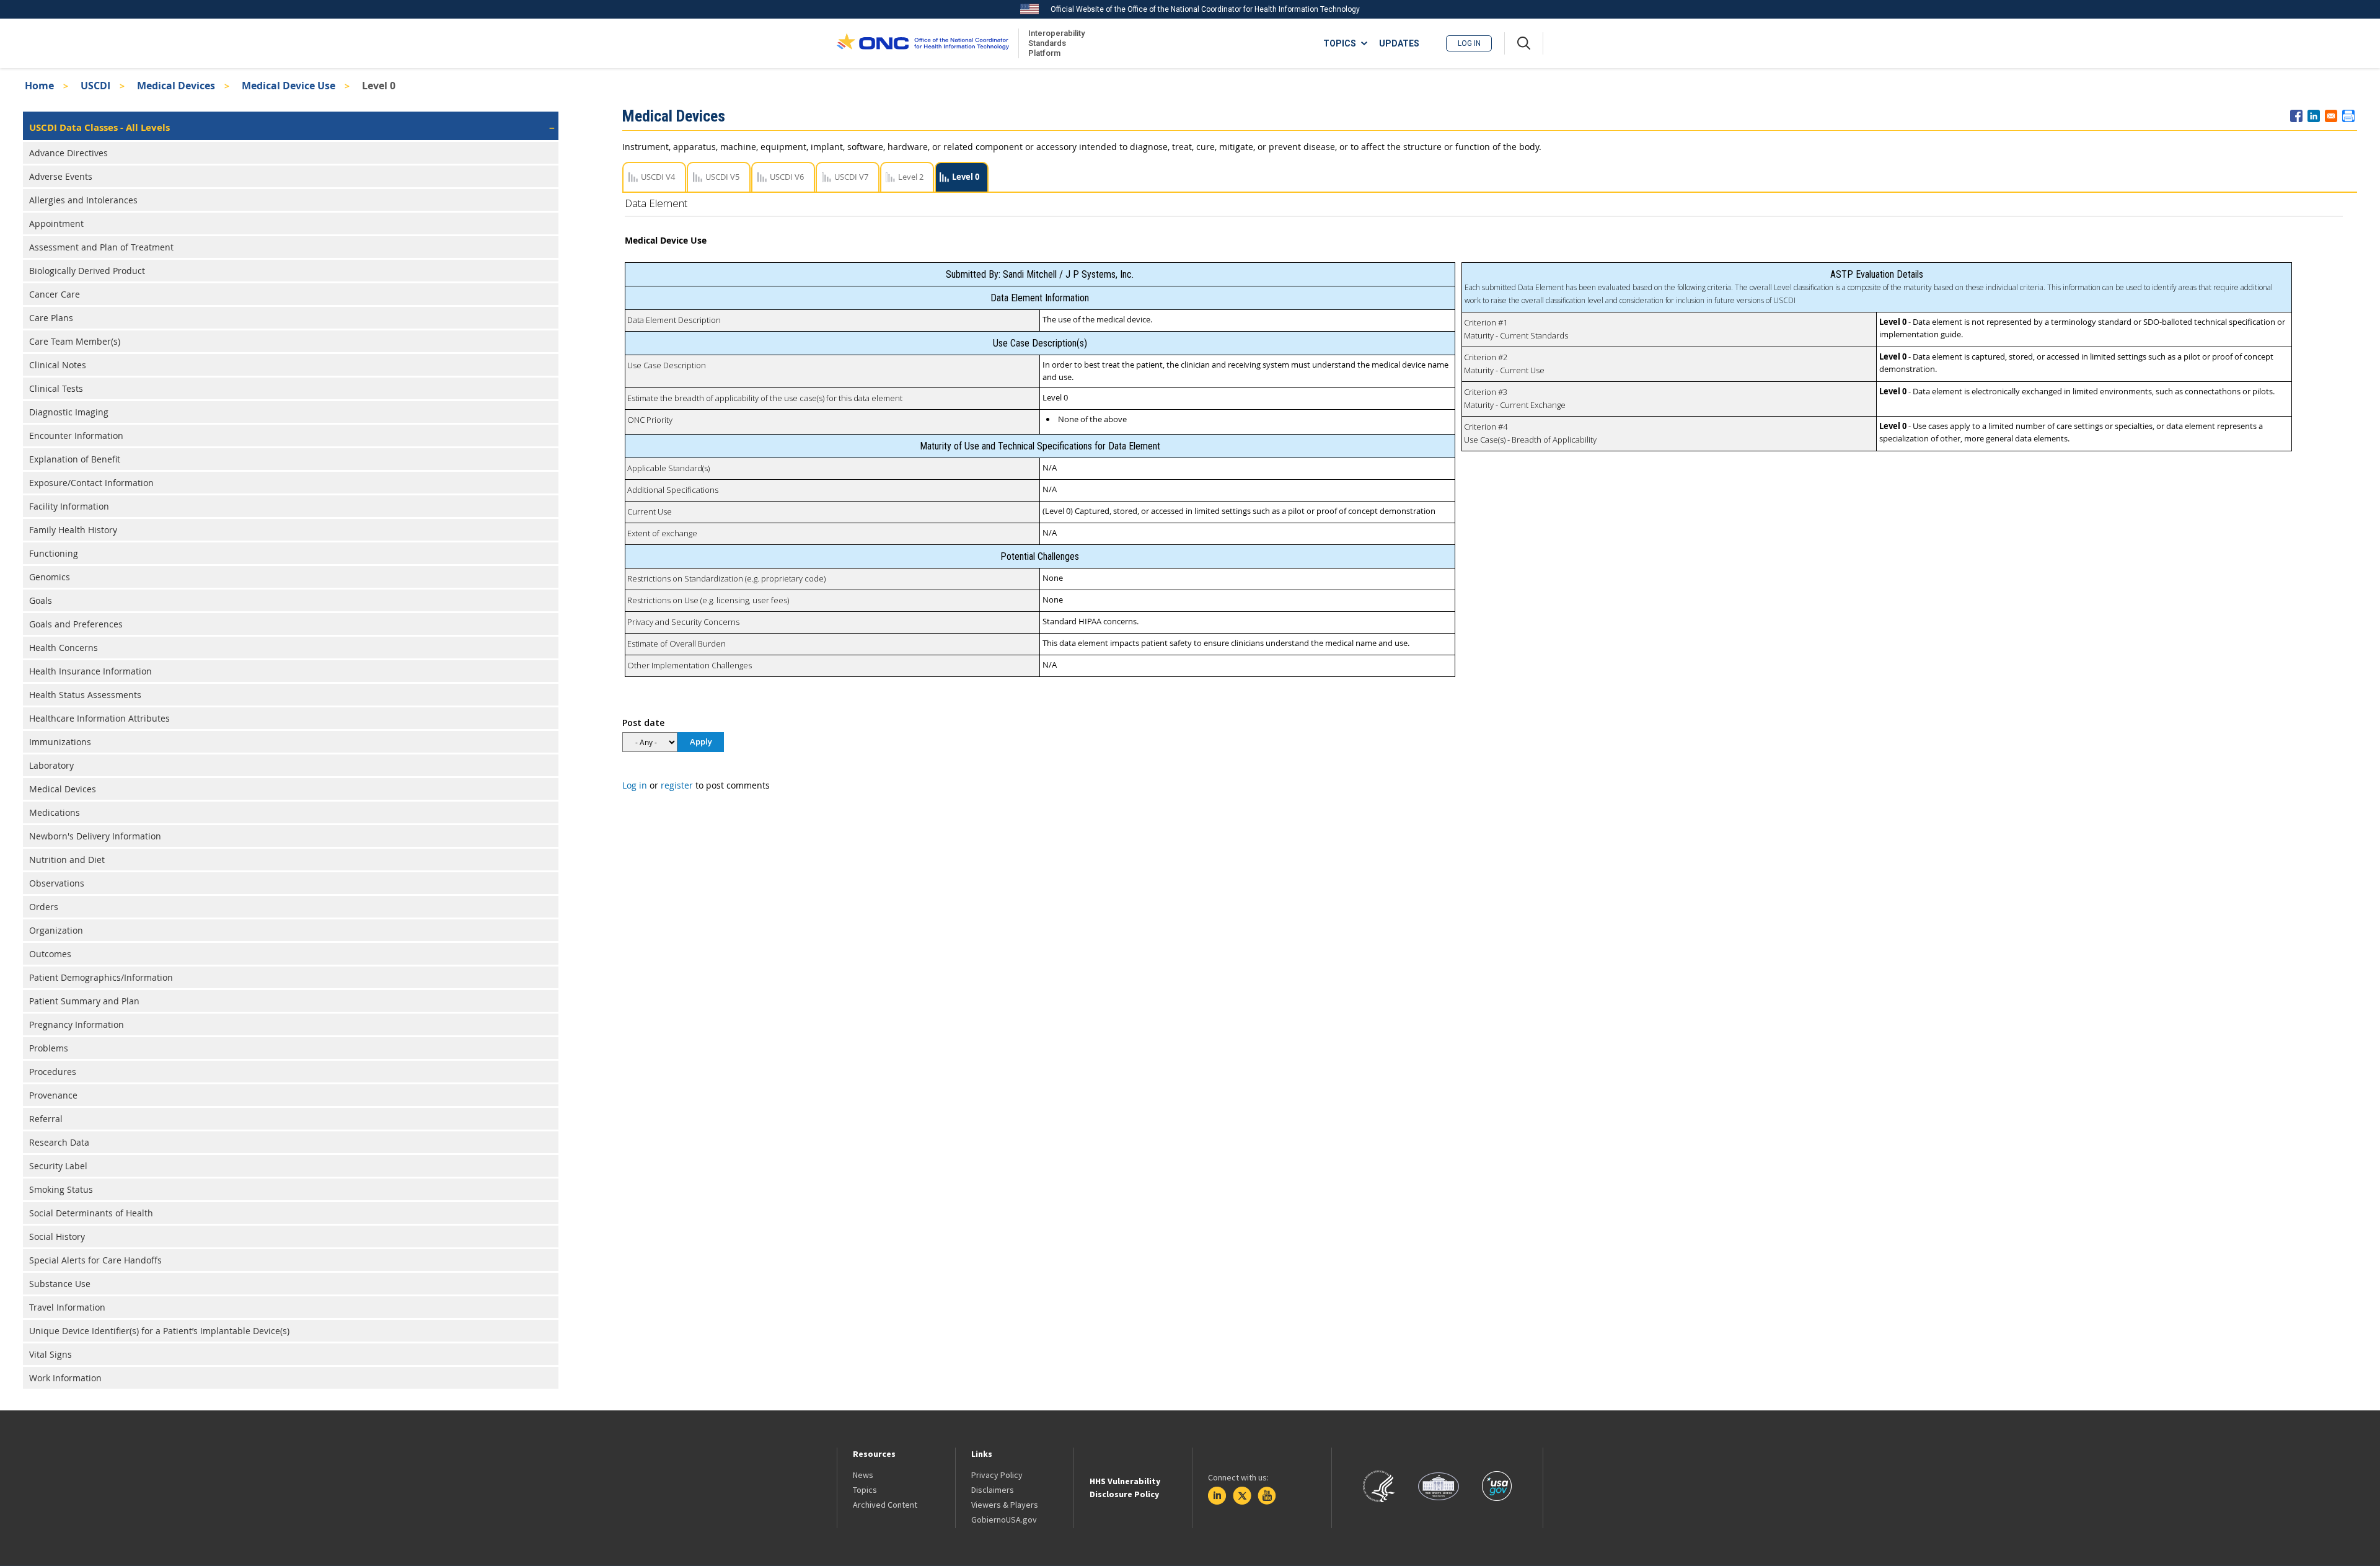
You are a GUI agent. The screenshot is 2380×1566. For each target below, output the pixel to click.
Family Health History (73, 530)
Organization (56, 930)
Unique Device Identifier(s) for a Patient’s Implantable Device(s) (159, 1331)
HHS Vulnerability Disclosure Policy (1125, 1488)
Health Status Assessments (85, 695)
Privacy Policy (997, 1475)
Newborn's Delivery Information (95, 836)
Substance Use (60, 1284)
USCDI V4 (658, 177)
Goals (41, 600)
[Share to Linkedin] (2314, 116)
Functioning (54, 553)
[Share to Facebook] (2296, 116)
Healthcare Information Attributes (99, 718)
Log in (1469, 43)
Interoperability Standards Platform (1054, 43)
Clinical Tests (56, 388)
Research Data (59, 1142)
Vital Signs (51, 1354)
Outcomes (50, 954)
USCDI (95, 86)
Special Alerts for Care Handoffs (95, 1260)
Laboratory (51, 765)
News (863, 1475)
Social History (57, 1236)
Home (39, 86)
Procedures (53, 1072)
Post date (643, 723)
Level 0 (966, 177)
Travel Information (67, 1307)
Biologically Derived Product (87, 271)
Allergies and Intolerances (83, 200)
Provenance (53, 1095)
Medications (55, 812)
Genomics (50, 577)
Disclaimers (993, 1490)
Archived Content (885, 1505)
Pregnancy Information (77, 1024)
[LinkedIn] (1217, 1496)
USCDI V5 (722, 177)
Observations (57, 883)
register (677, 785)
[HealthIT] (923, 43)
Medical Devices (176, 86)
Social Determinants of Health (91, 1213)
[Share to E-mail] (2331, 116)
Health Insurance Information (90, 671)
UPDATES (1399, 43)
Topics (865, 1490)
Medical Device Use (289, 86)
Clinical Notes (58, 365)
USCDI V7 (851, 177)
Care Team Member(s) (75, 341)
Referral (46, 1119)
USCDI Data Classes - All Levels (99, 127)
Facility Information (69, 506)
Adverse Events (61, 176)
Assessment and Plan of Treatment (101, 247)
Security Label (58, 1166)
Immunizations (60, 742)
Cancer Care (55, 294)
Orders (44, 907)
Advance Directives (68, 153)
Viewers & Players (1005, 1505)
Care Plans (51, 318)
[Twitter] (1242, 1496)
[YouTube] (1267, 1496)
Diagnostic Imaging (69, 412)
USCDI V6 (787, 177)
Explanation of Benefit (75, 459)
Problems (49, 1048)
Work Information (65, 1378)
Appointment (56, 223)
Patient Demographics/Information (101, 977)
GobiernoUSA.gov (1004, 1520)
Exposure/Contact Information (91, 483)
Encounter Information (76, 436)
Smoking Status (61, 1189)
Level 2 (911, 177)
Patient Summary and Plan (84, 1001)
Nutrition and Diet (67, 860)
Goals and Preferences (76, 624)
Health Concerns (64, 648)
